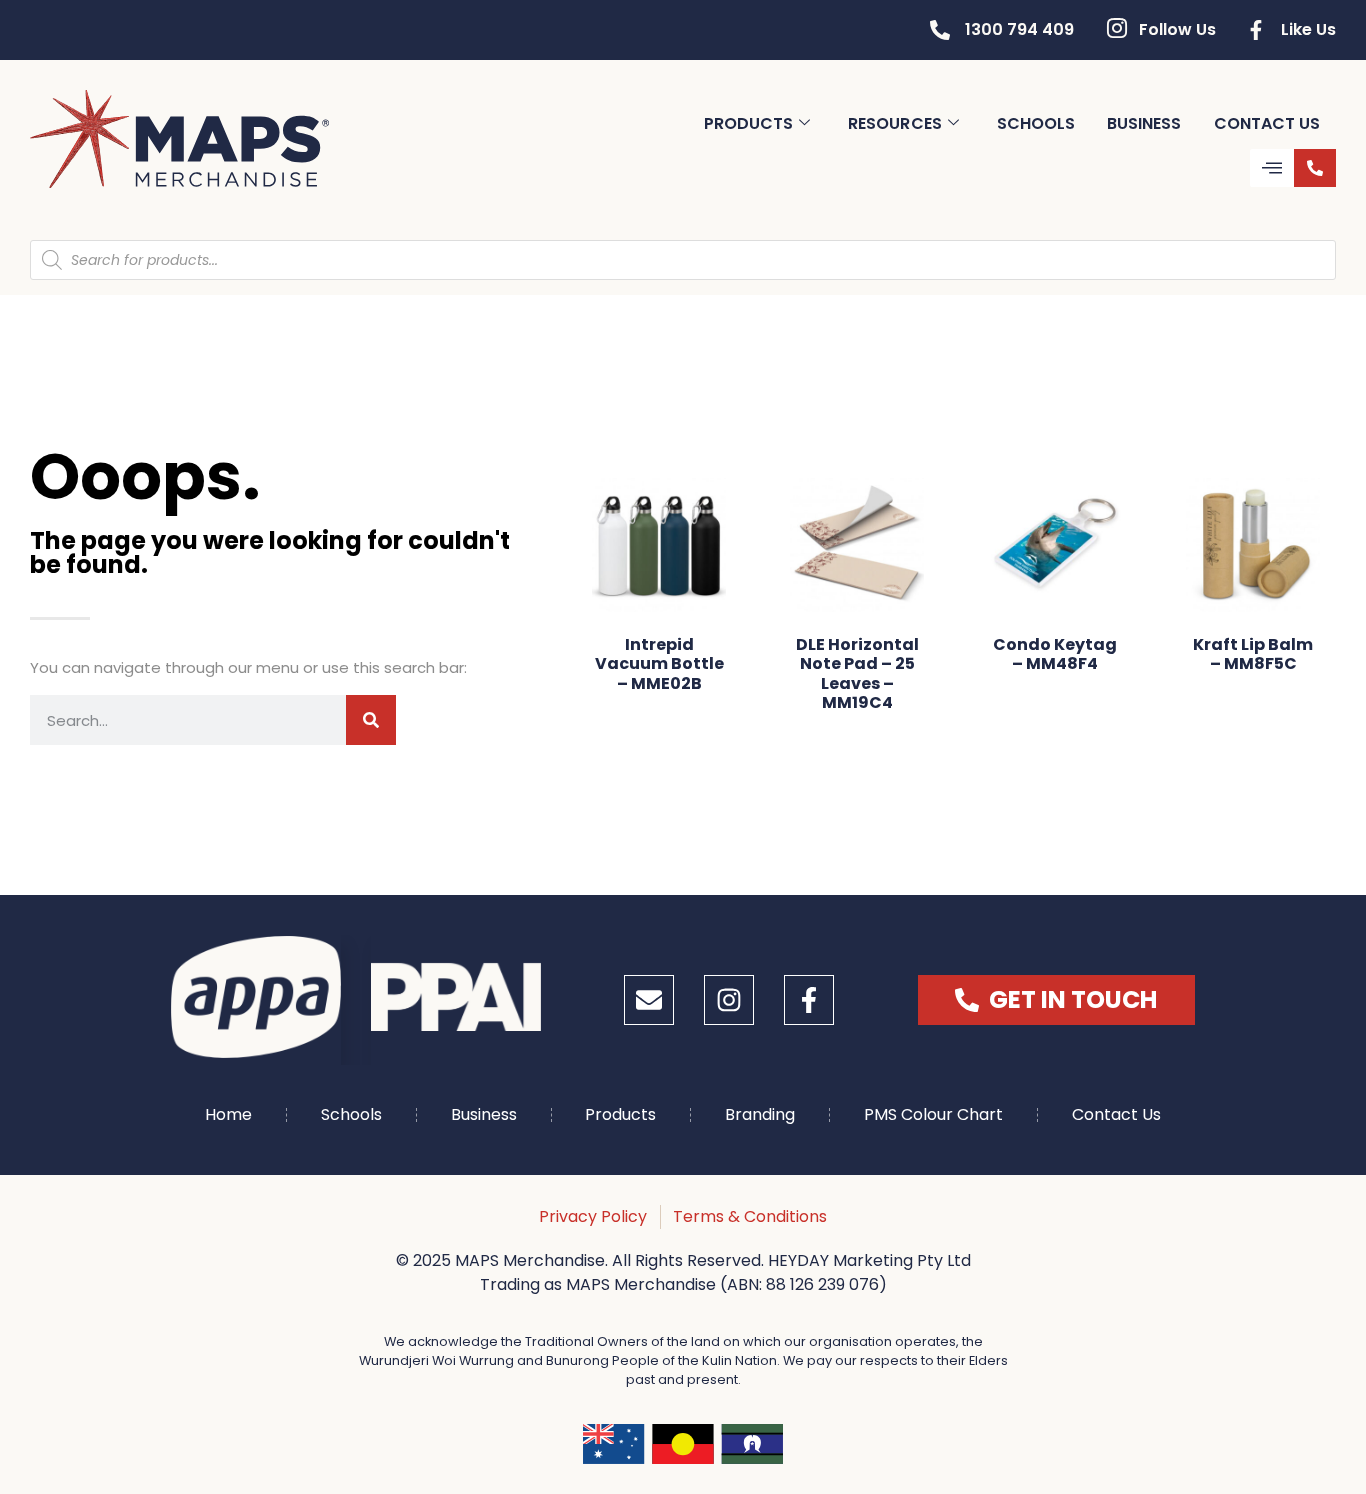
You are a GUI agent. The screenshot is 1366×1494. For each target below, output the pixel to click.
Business (1144, 123)
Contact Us (1267, 123)
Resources (894, 123)
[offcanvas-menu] (1272, 168)
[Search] (371, 720)
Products (748, 123)
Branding (760, 1114)
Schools (1036, 123)
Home (228, 1114)
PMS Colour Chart (933, 1114)
